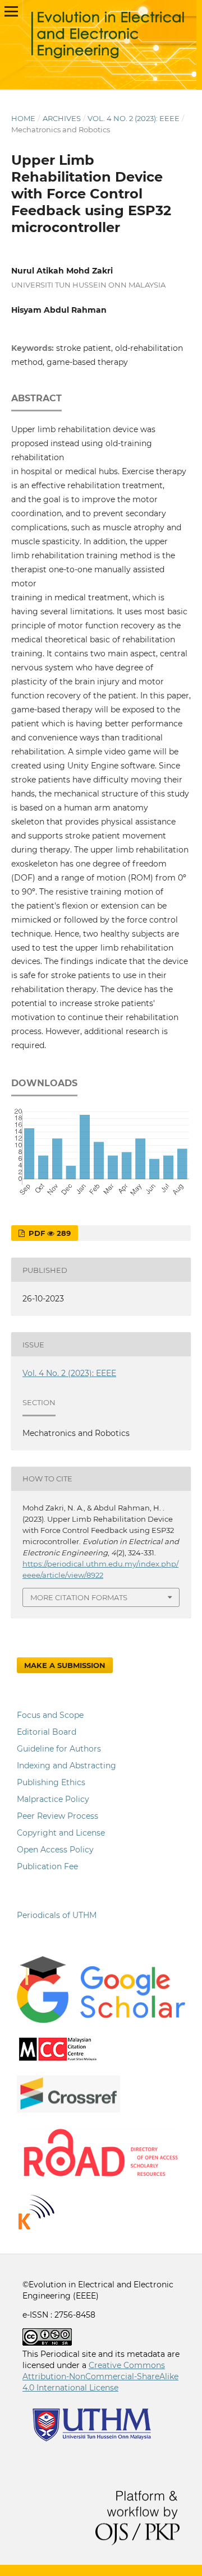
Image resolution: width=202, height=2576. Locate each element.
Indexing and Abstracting (66, 1766)
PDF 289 (49, 1233)
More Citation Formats (79, 1597)
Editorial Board (47, 1732)
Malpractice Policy (53, 1799)
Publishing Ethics (51, 1782)
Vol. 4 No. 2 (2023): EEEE (134, 118)
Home (23, 118)
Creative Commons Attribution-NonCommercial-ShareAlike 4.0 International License (100, 2376)
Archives (62, 118)
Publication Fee (47, 1866)
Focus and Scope (50, 1715)
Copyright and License (61, 1833)
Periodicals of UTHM (58, 1915)
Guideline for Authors (59, 1749)
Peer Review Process (58, 1816)
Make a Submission (65, 1665)
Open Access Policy (55, 1850)
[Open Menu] (11, 11)
